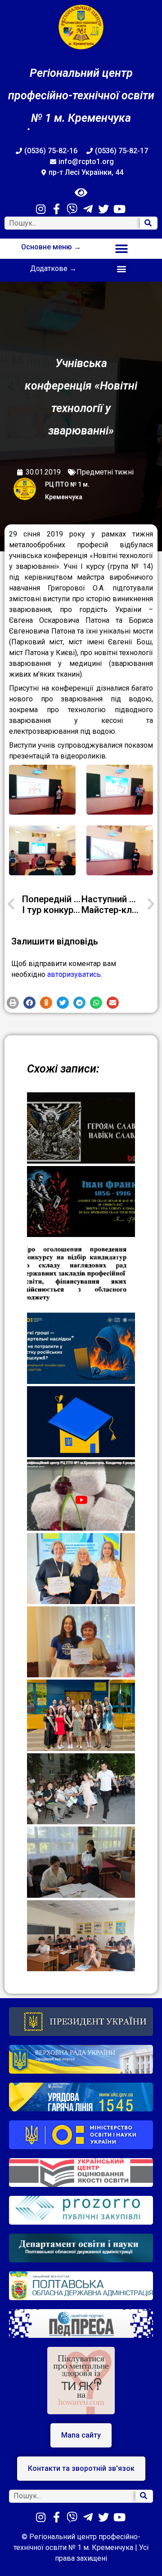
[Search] (148, 223)
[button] (122, 249)
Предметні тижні (105, 472)
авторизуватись (74, 974)
